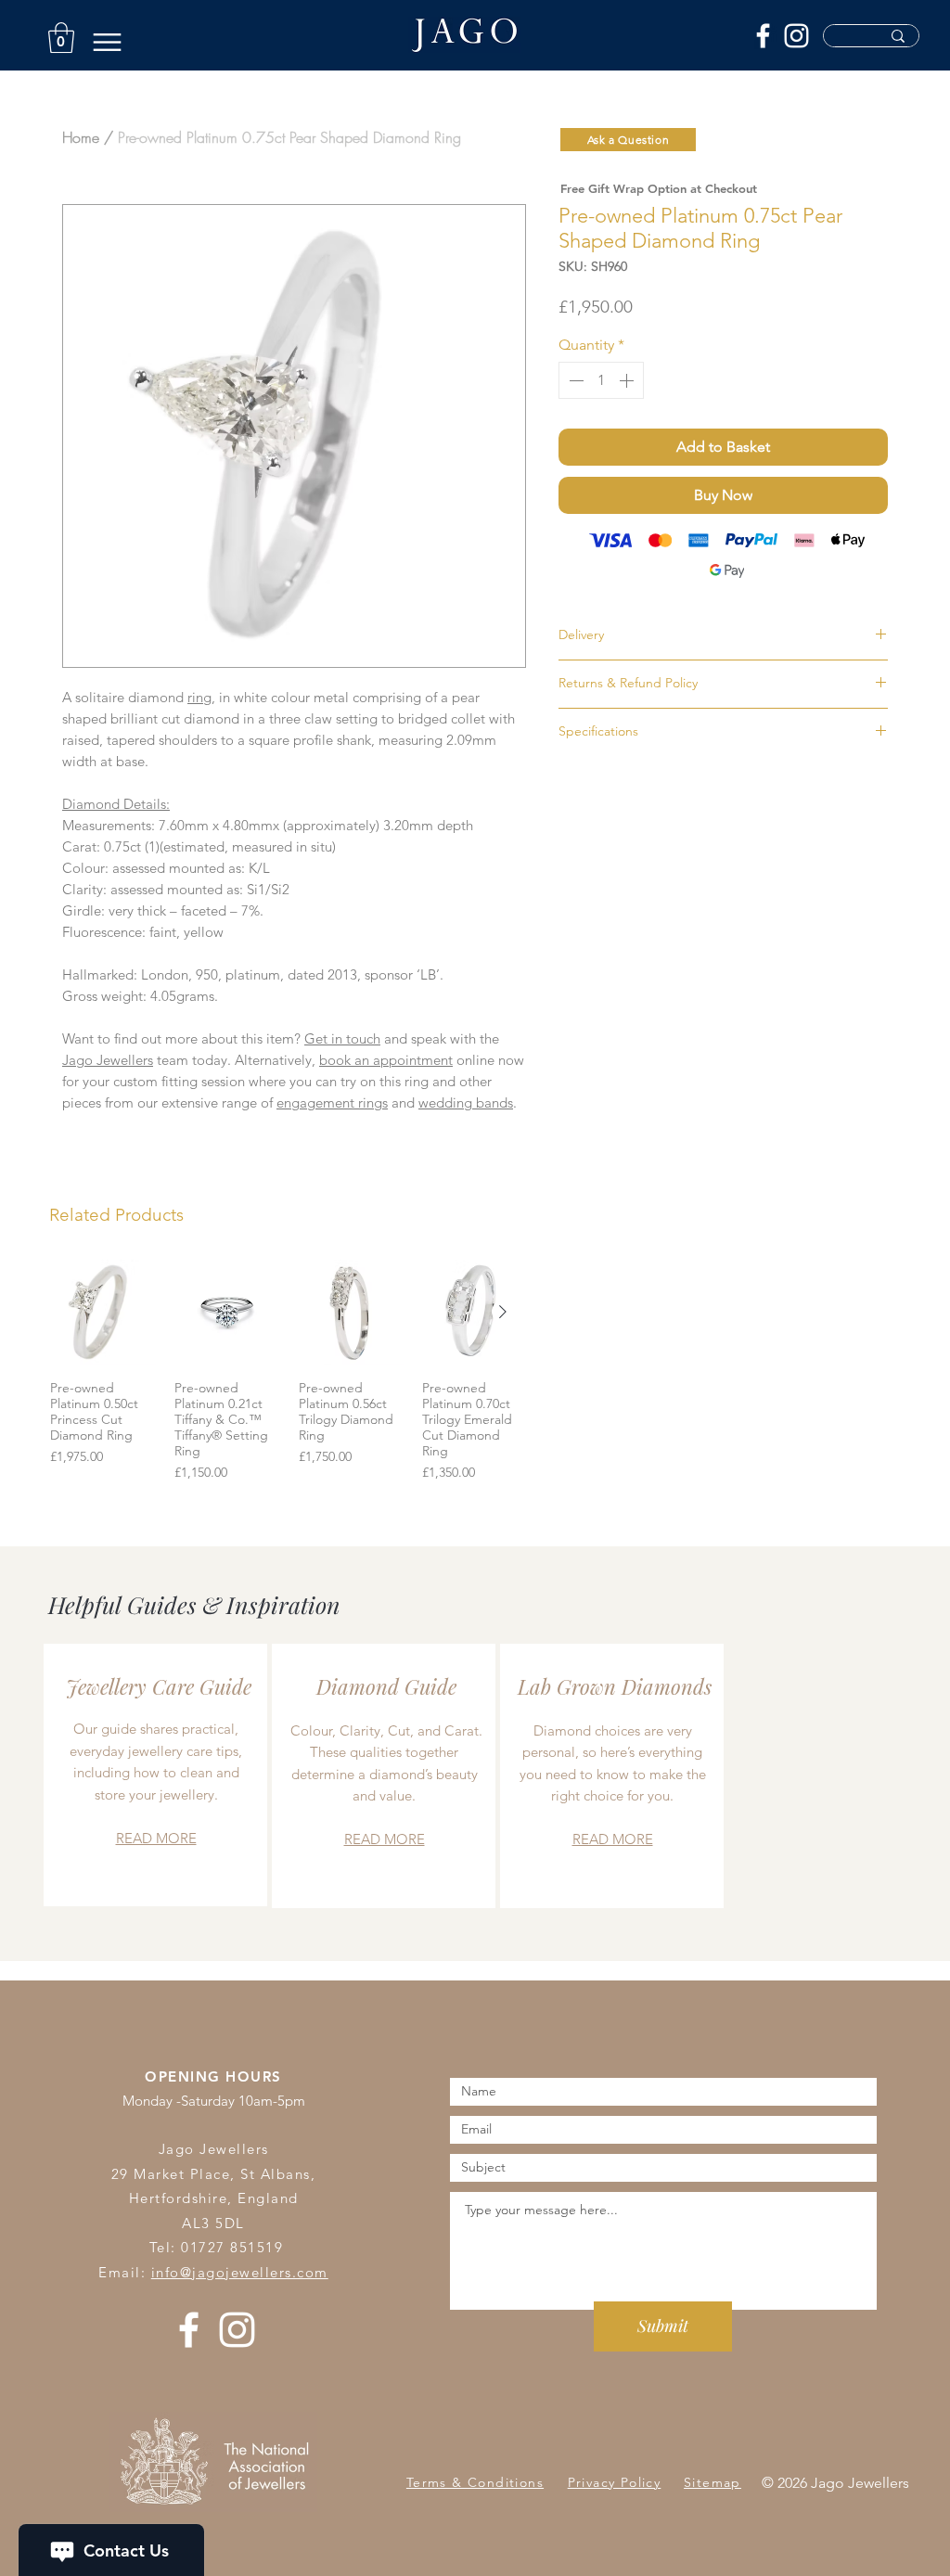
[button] (61, 38)
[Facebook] (763, 36)
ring (199, 697)
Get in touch (342, 1038)
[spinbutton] (601, 380)
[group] (289, 1371)
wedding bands (466, 1102)
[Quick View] (103, 1313)
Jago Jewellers (108, 1060)
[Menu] (107, 42)
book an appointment (386, 1060)
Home (81, 137)
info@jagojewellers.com (240, 2272)
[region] (155, 1775)
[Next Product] (503, 1312)
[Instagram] (796, 36)
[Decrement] (574, 380)
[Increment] (628, 380)
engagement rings (332, 1102)
